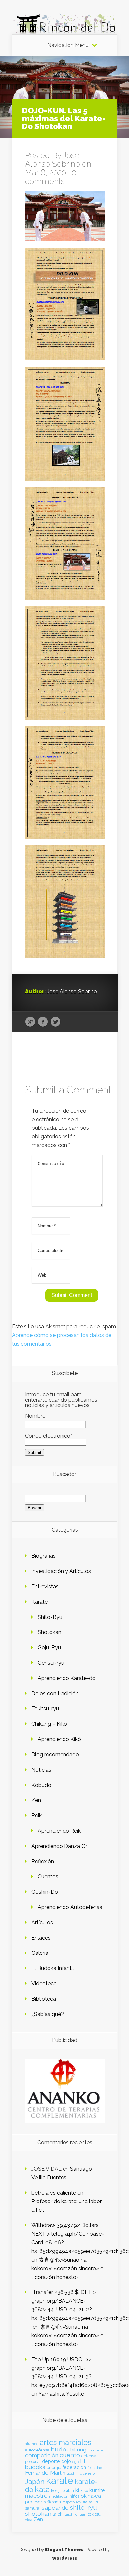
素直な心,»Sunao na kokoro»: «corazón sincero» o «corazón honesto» (67, 2268)
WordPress (64, 2558)
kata (42, 2489)
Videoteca (44, 1984)
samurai (33, 2508)
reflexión (52, 2502)
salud (93, 2502)
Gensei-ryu (51, 1663)
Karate (40, 1602)
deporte (51, 2461)
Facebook (43, 1022)
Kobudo (41, 1785)
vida (29, 2520)
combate (95, 2450)
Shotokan (49, 1632)
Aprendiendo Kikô (59, 1739)
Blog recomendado (55, 1754)
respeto (68, 2502)
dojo (66, 2461)
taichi (58, 2514)
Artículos (42, 1922)
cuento (70, 2455)
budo (58, 2449)
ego (76, 2462)
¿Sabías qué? (48, 2014)
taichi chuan (76, 2514)
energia (54, 2468)
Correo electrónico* (49, 1436)
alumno (32, 2444)
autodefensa (37, 2450)
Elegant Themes (64, 2550)
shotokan (38, 2513)
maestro (36, 2496)
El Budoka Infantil (53, 1968)
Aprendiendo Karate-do (67, 1678)
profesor (34, 2502)
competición (42, 2455)
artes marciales (65, 2442)
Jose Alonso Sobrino (53, 160)
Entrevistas (45, 1586)
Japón (35, 2482)
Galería (40, 1953)
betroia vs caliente (54, 2193)
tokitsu (94, 2514)
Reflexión (43, 1861)
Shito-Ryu (50, 1617)
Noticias (41, 1770)
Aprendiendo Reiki (60, 1831)
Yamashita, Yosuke (61, 2394)
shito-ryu (84, 2507)
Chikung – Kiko (49, 1724)
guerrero (87, 2473)
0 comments (51, 177)
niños (75, 2496)
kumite (97, 2490)
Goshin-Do (45, 1892)
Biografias (43, 1556)
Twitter (55, 1022)
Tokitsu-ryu (45, 1709)
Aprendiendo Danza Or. (60, 1846)
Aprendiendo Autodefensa (70, 1907)
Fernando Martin (45, 2473)
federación (74, 2467)
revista (82, 2502)
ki (77, 2490)
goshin (73, 2473)
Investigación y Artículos (61, 1571)
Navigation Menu (68, 45)
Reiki (37, 1816)
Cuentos (48, 1877)
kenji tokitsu (63, 2490)
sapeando (55, 2508)
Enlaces (41, 1938)
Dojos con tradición (55, 1693)
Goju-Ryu (49, 1648)
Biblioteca (44, 1999)
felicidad (95, 2468)
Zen (36, 1800)
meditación (59, 2496)
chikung (77, 2450)
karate (60, 2481)
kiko (84, 2491)
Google (30, 1022)
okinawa (91, 2496)
